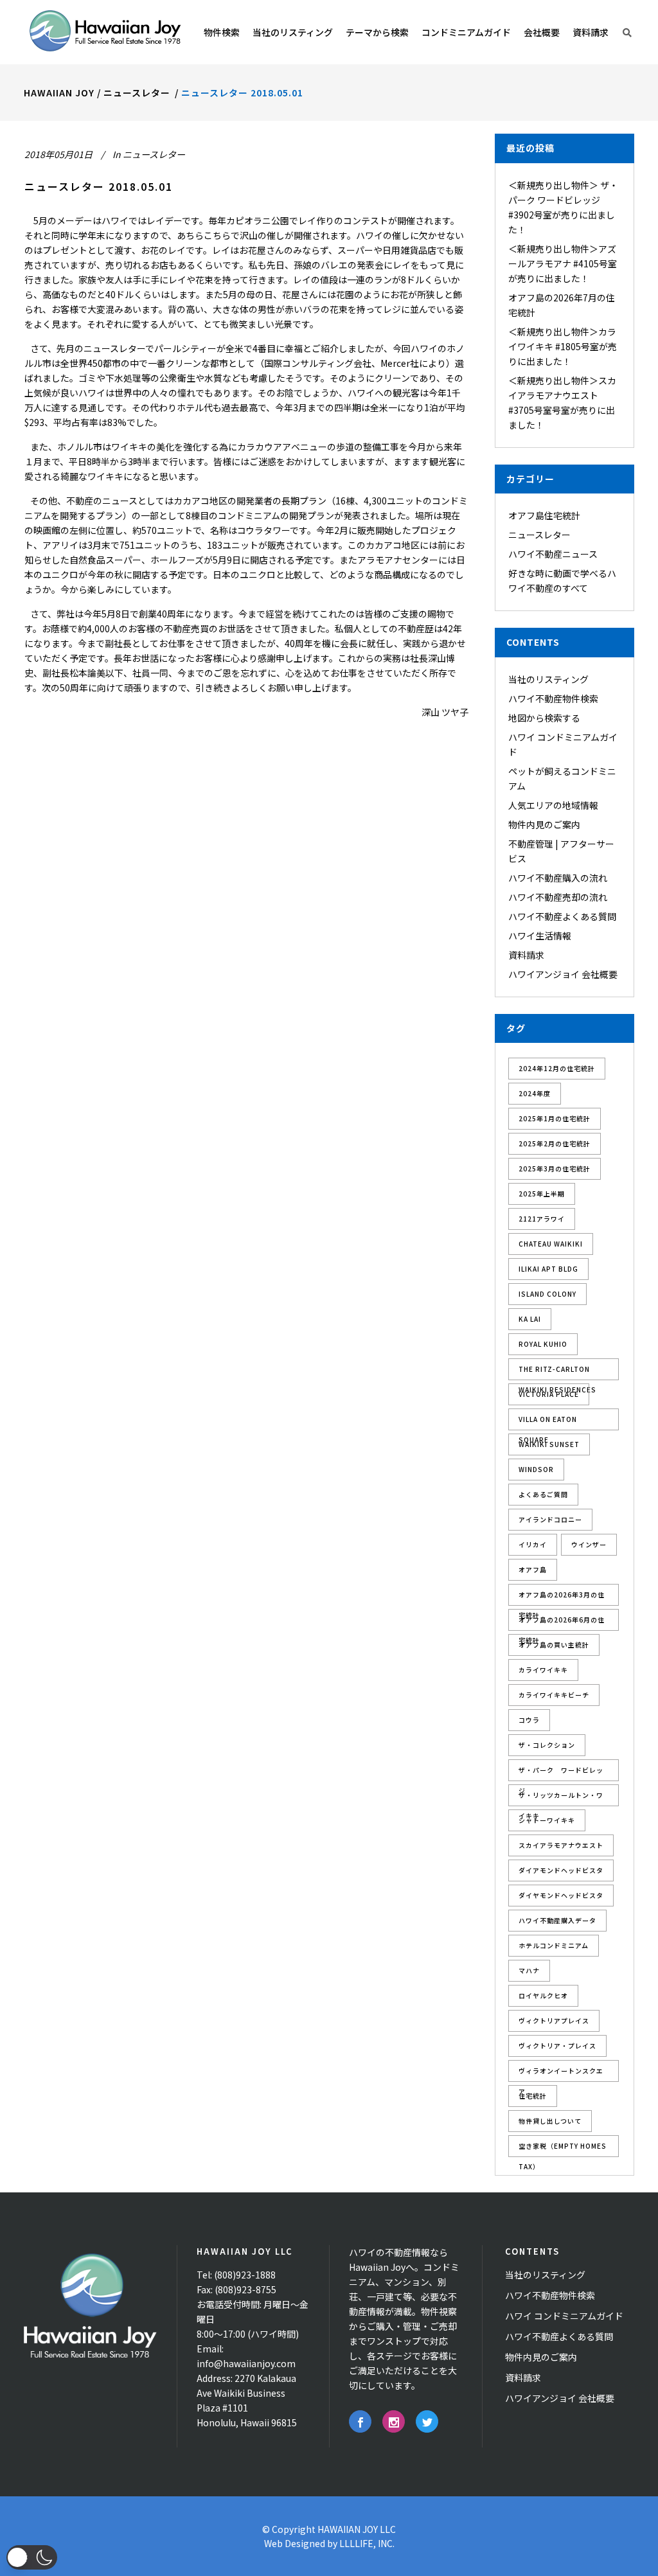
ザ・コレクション (547, 1745)
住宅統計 (533, 2096)
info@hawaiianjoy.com (246, 2363)
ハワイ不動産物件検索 (553, 698)
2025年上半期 (542, 1194)
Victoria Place (549, 1394)
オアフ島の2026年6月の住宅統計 (562, 1623)
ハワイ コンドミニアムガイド (564, 2316)
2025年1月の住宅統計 (555, 1118)
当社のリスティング (548, 679)
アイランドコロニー (550, 1519)
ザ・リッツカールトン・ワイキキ (561, 1798)
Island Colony (547, 1294)
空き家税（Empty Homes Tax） (563, 2149)
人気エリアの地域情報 (553, 805)
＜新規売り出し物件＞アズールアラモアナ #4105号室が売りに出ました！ (563, 263)
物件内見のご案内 (544, 824)
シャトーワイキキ (547, 1820)
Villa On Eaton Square (548, 1422)
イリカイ (533, 1544)
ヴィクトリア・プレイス (557, 2046)
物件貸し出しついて (550, 2121)
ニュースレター (137, 93)
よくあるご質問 (543, 1494)
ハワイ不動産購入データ (557, 1920)
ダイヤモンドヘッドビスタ (561, 1895)
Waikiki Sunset (549, 1444)
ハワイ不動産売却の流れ (558, 897)
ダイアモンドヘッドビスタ (561, 1870)
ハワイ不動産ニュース (553, 554)
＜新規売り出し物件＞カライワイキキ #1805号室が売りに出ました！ (563, 346)
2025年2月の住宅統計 (555, 1143)
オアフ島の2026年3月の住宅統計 (562, 1598)
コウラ (529, 1720)
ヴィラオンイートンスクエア (561, 2074)
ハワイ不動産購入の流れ (558, 878)
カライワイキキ (543, 1670)
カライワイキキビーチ (554, 1695)
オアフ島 (533, 1569)
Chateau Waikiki (551, 1244)
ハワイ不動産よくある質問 (562, 916)
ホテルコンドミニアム (554, 1945)
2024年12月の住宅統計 (557, 1068)
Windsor (536, 1469)
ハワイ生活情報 (540, 936)
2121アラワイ (542, 1219)
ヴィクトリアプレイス (554, 2021)
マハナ (529, 1970)
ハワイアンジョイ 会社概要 (563, 974)
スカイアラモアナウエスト (561, 1845)
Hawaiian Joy (59, 93)
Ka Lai (530, 1319)
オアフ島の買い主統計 (554, 1645)
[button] (32, 2557)
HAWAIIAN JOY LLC (357, 2529)
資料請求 (526, 955)
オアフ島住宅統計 (544, 515)
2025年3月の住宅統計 (555, 1168)
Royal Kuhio (543, 1344)
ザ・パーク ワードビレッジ (561, 1773)
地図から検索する (544, 718)
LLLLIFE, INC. (367, 2543)
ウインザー (589, 1544)
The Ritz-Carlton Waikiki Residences (557, 1372)
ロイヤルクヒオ (543, 1995)
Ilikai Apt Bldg (548, 1269)
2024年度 (535, 1093)
